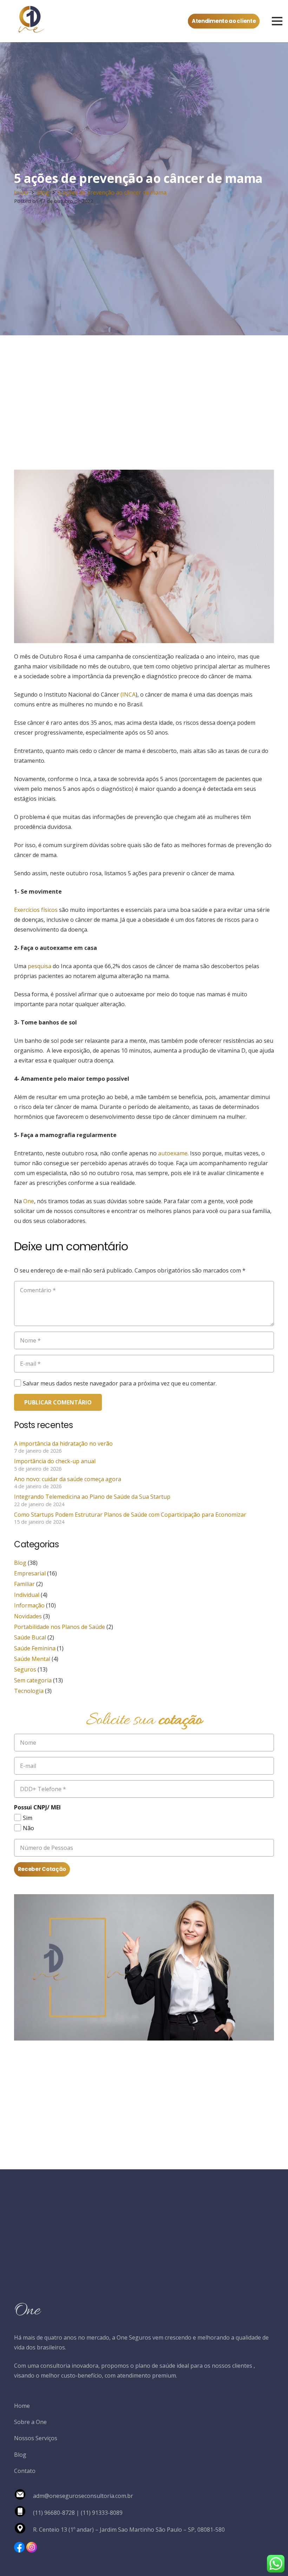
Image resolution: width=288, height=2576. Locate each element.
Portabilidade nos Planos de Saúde (60, 1627)
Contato (25, 2471)
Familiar (24, 1584)
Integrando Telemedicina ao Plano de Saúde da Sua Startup (92, 1497)
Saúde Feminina (35, 1648)
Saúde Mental (32, 1659)
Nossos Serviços (36, 2438)
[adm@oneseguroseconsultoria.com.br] (24, 2496)
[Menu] (277, 21)
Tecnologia (29, 1691)
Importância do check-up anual (55, 1461)
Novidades (28, 1616)
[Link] (19, 2547)
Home (22, 2406)
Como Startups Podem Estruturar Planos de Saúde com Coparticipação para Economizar (130, 1515)
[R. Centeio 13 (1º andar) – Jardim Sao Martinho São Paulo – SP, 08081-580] (24, 2530)
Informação (29, 1605)
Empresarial (30, 1573)
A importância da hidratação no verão (63, 1444)
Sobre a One (30, 2422)
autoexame (172, 1153)
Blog (20, 1563)
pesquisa (39, 966)
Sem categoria (33, 1680)
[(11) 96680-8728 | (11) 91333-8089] (24, 2513)
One (28, 1201)
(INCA (128, 694)
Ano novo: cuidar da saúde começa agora (68, 1479)
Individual (27, 1595)
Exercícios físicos (36, 910)
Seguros (25, 1669)
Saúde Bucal (30, 1637)
